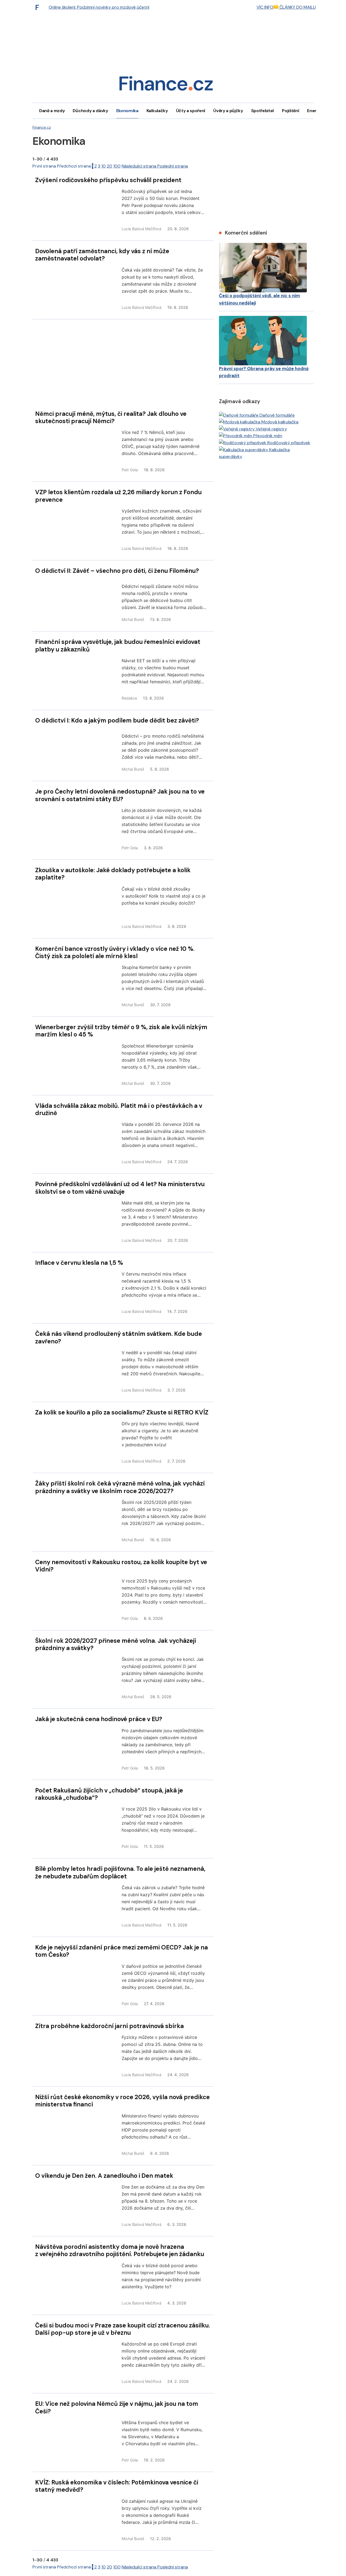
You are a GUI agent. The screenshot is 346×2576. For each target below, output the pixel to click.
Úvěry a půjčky (228, 111)
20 (109, 166)
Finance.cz (42, 127)
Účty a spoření (191, 111)
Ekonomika (127, 111)
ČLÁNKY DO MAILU (297, 7)
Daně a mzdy (52, 111)
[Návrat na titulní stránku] (166, 85)
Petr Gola (130, 470)
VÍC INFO (265, 7)
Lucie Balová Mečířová (142, 229)
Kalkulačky (157, 111)
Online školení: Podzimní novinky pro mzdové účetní (99, 7)
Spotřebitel (262, 111)
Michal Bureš (133, 619)
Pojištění (290, 111)
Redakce (129, 698)
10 (104, 166)
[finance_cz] (39, 7)
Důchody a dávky (90, 111)
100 (117, 166)
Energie (315, 111)
